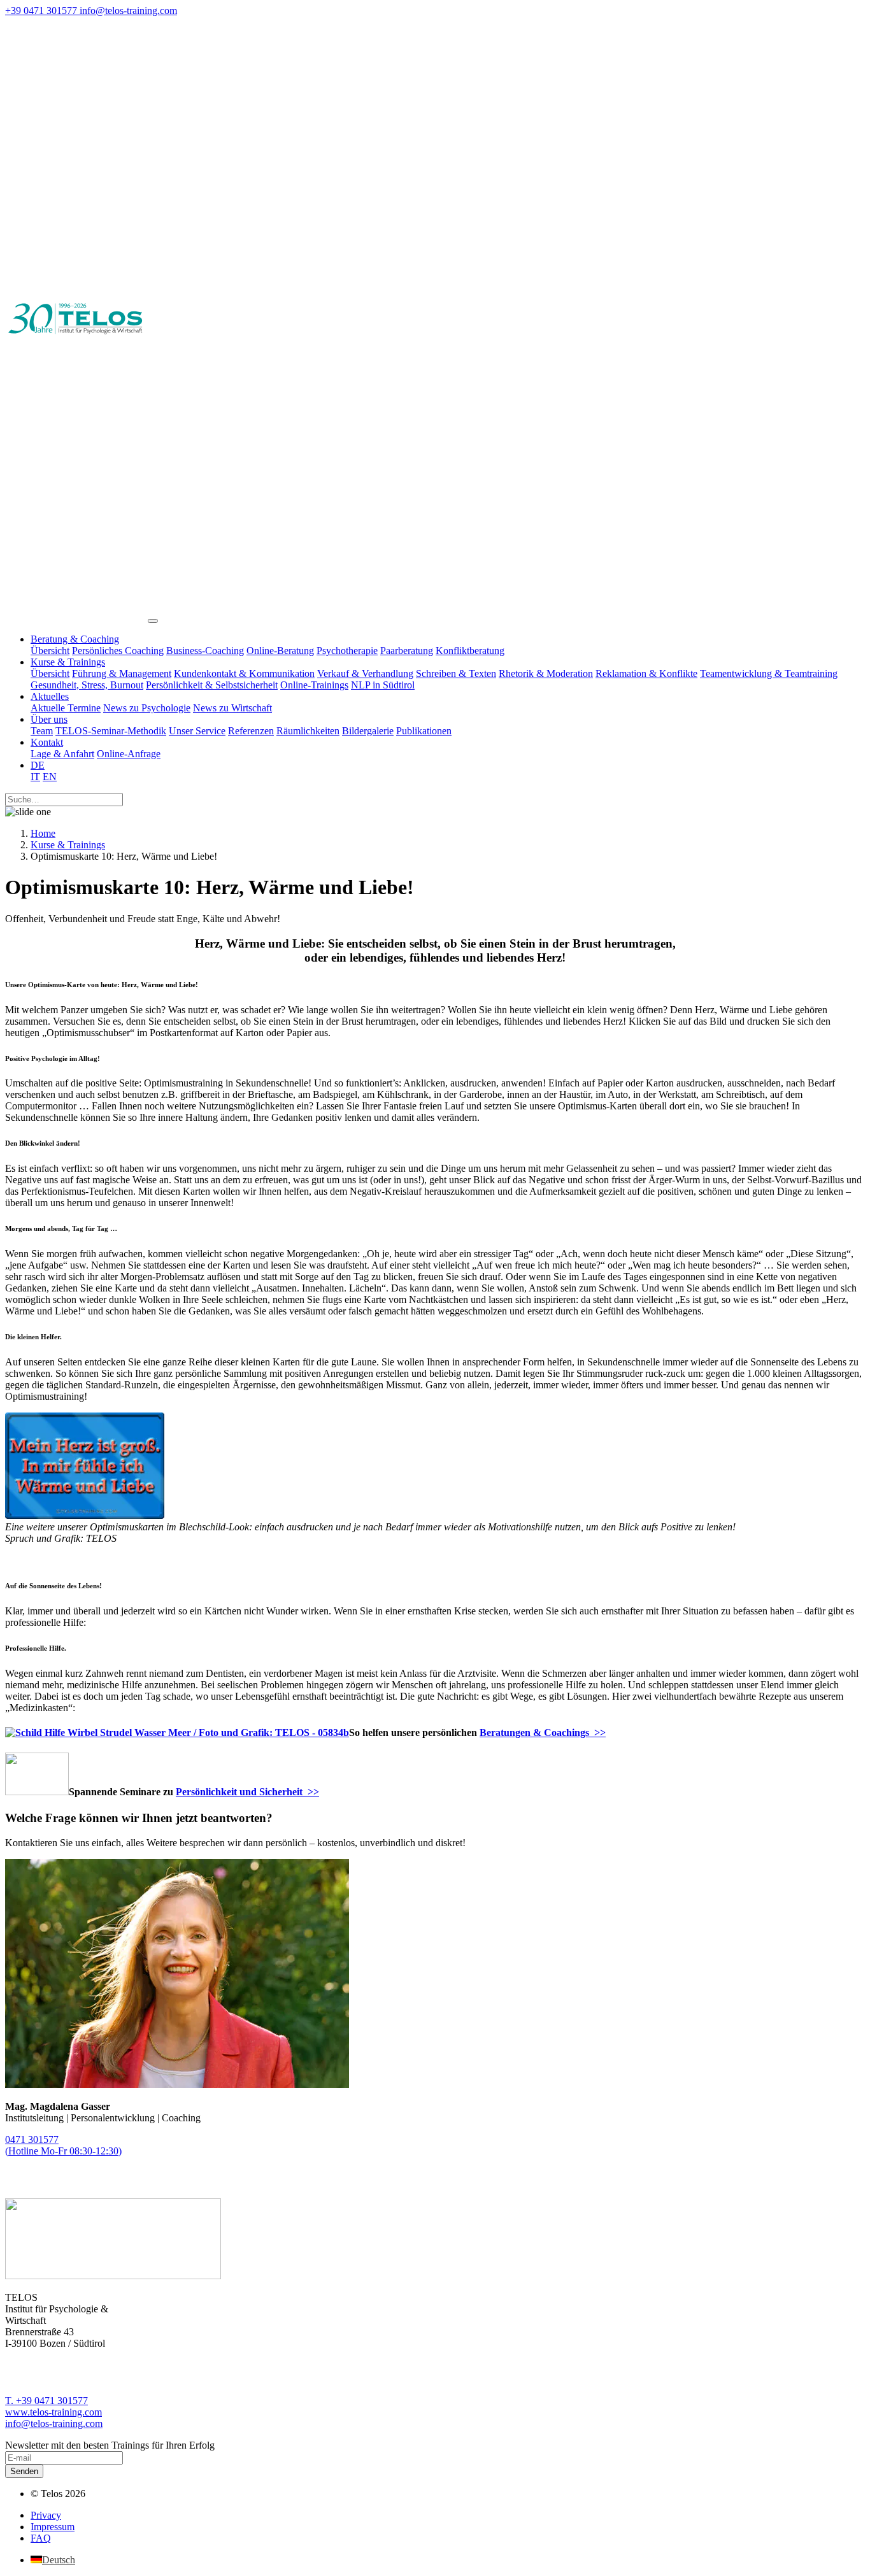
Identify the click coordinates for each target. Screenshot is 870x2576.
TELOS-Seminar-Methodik (111, 731)
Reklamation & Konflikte (646, 673)
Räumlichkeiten (308, 731)
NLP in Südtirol (383, 685)
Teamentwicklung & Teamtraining (769, 673)
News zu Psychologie (147, 708)
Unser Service (197, 731)
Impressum (53, 2527)
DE (38, 765)
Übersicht (50, 651)
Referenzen (251, 731)
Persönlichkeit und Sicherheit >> (247, 1792)
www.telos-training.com (53, 2412)
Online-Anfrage (129, 754)
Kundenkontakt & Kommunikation (244, 673)
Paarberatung (407, 651)
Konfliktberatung (470, 651)
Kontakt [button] (47, 742)
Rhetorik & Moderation (546, 673)
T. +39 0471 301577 (46, 2401)
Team (42, 731)
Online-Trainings (314, 685)
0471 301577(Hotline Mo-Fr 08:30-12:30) (63, 2145)
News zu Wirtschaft (232, 708)
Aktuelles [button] (50, 696)
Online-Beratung (280, 651)
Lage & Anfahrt (62, 754)
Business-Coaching (205, 651)
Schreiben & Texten (456, 673)
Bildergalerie (368, 731)
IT (35, 777)
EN (50, 777)
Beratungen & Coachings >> (543, 1733)
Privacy (46, 2515)
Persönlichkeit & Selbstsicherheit (212, 685)
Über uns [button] (49, 719)
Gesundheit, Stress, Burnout (87, 685)
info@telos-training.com (54, 2423)
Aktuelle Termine (66, 708)
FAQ (41, 2538)
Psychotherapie (347, 651)
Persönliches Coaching (118, 651)
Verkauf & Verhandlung (365, 673)
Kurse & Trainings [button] (68, 662)
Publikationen (424, 731)
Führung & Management (122, 673)
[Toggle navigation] (153, 621)
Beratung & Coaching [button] (75, 639)
